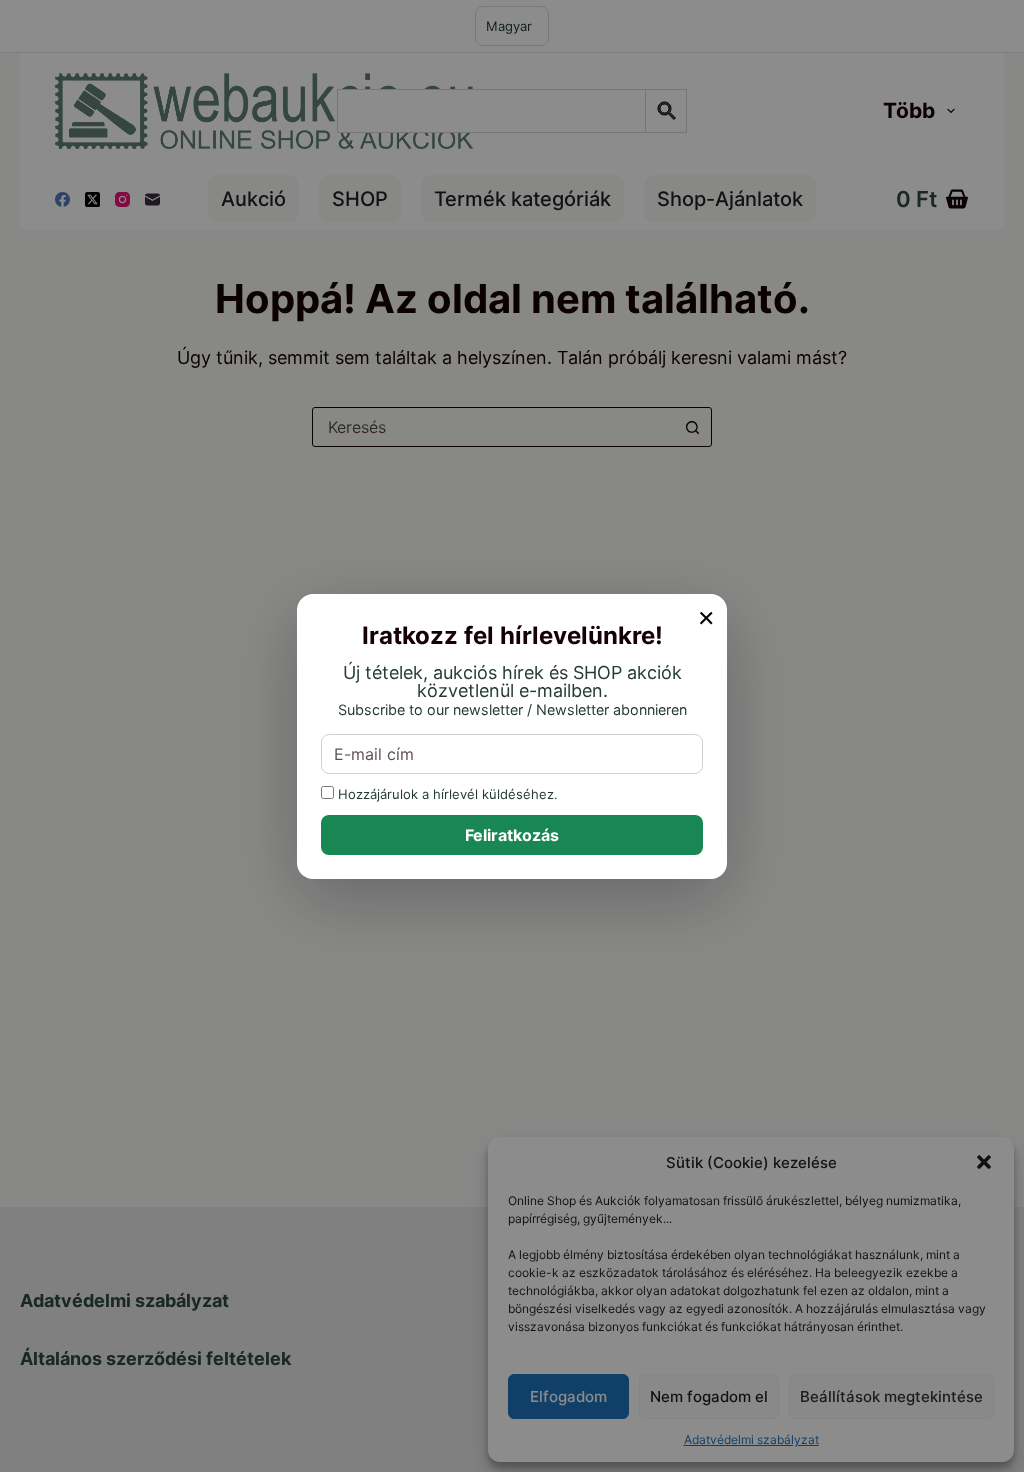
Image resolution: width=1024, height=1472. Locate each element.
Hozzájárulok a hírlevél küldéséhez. (446, 793)
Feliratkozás (512, 835)
